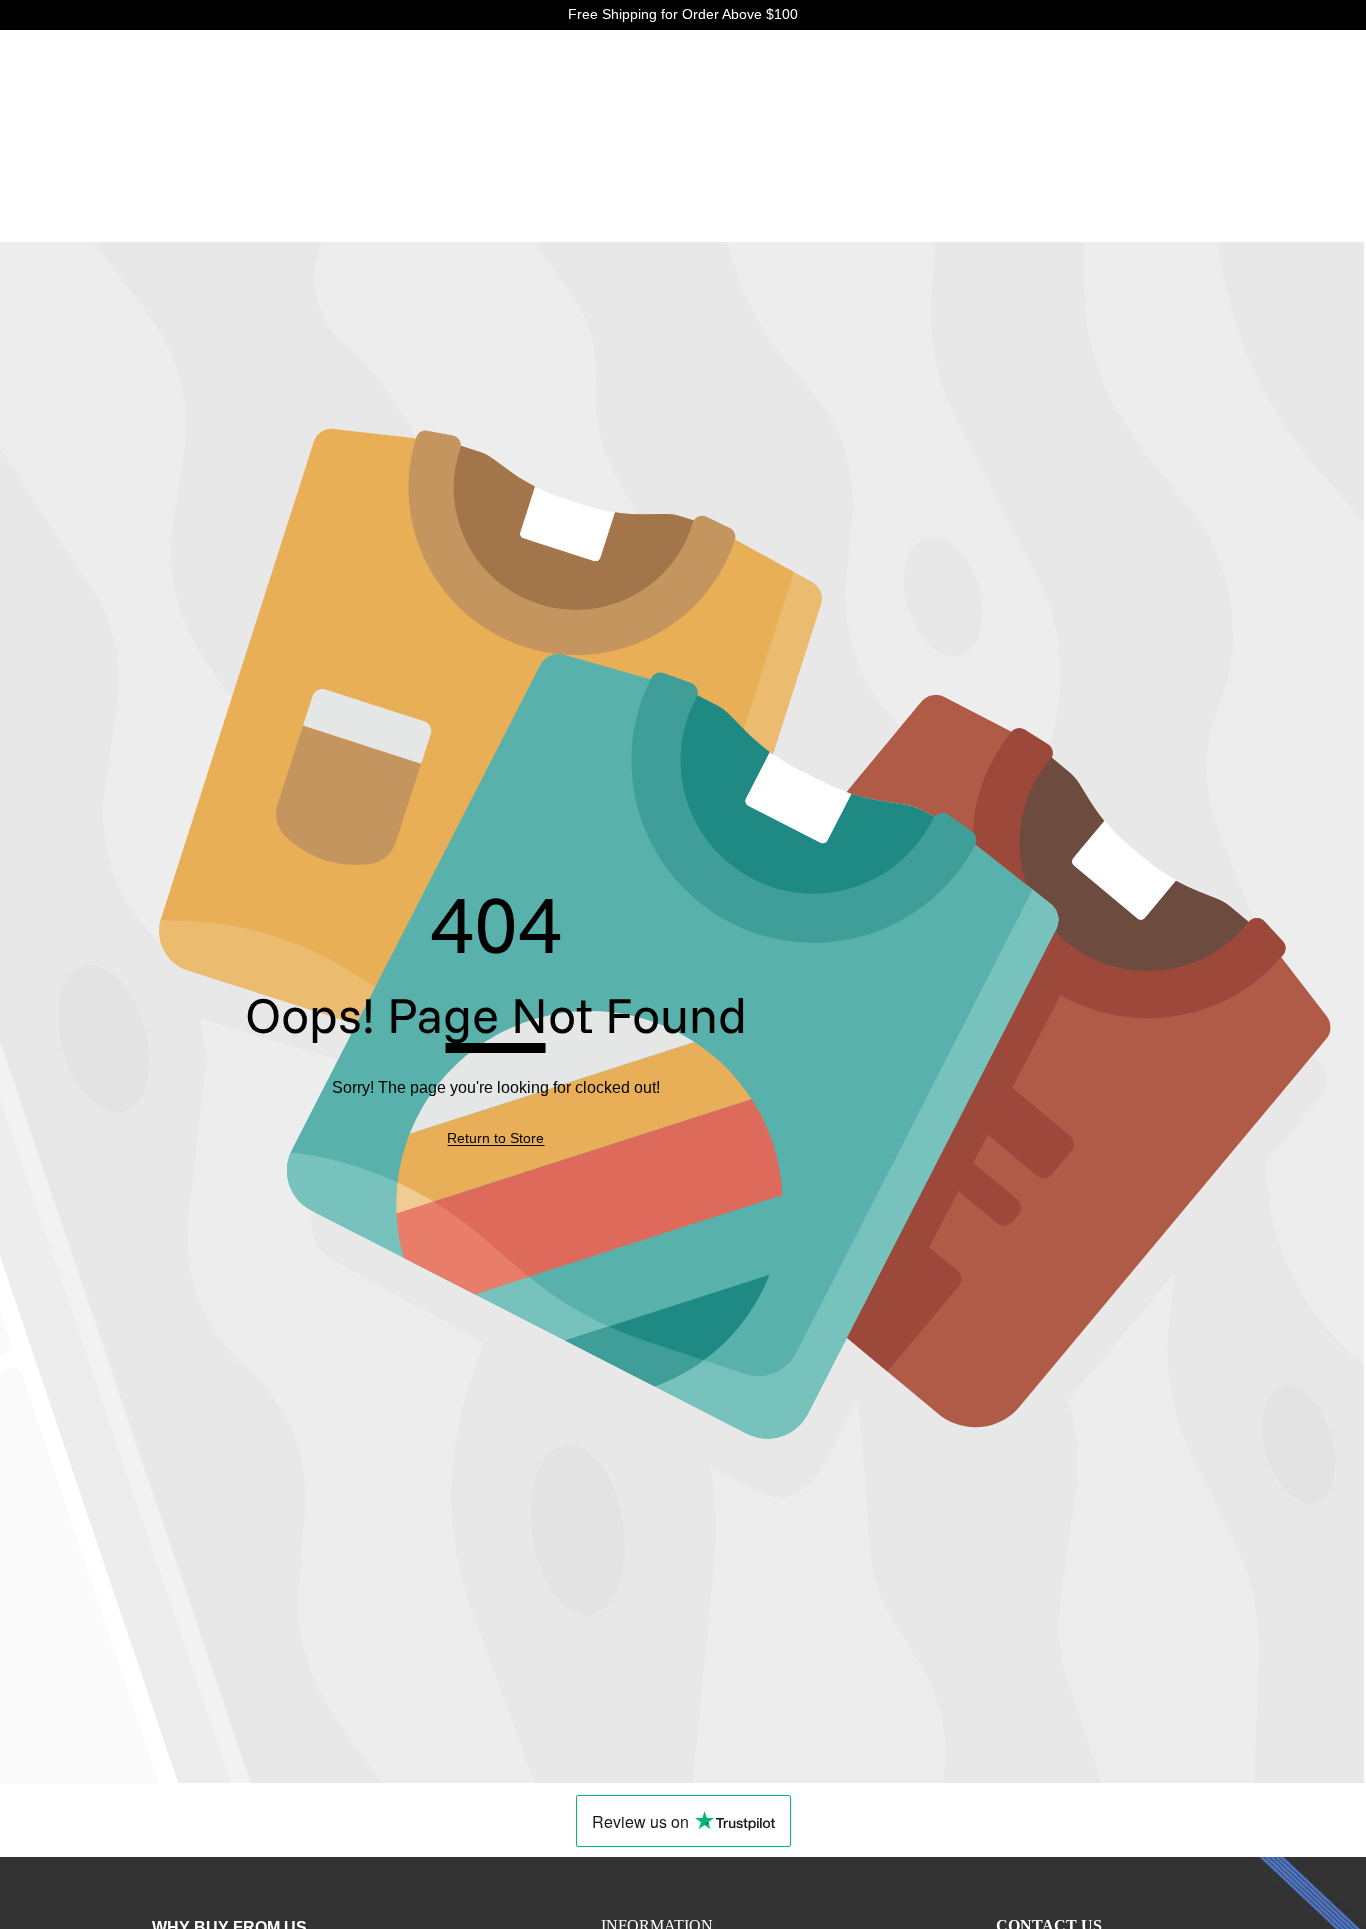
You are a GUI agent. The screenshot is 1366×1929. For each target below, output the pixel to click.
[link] (495, 1139)
